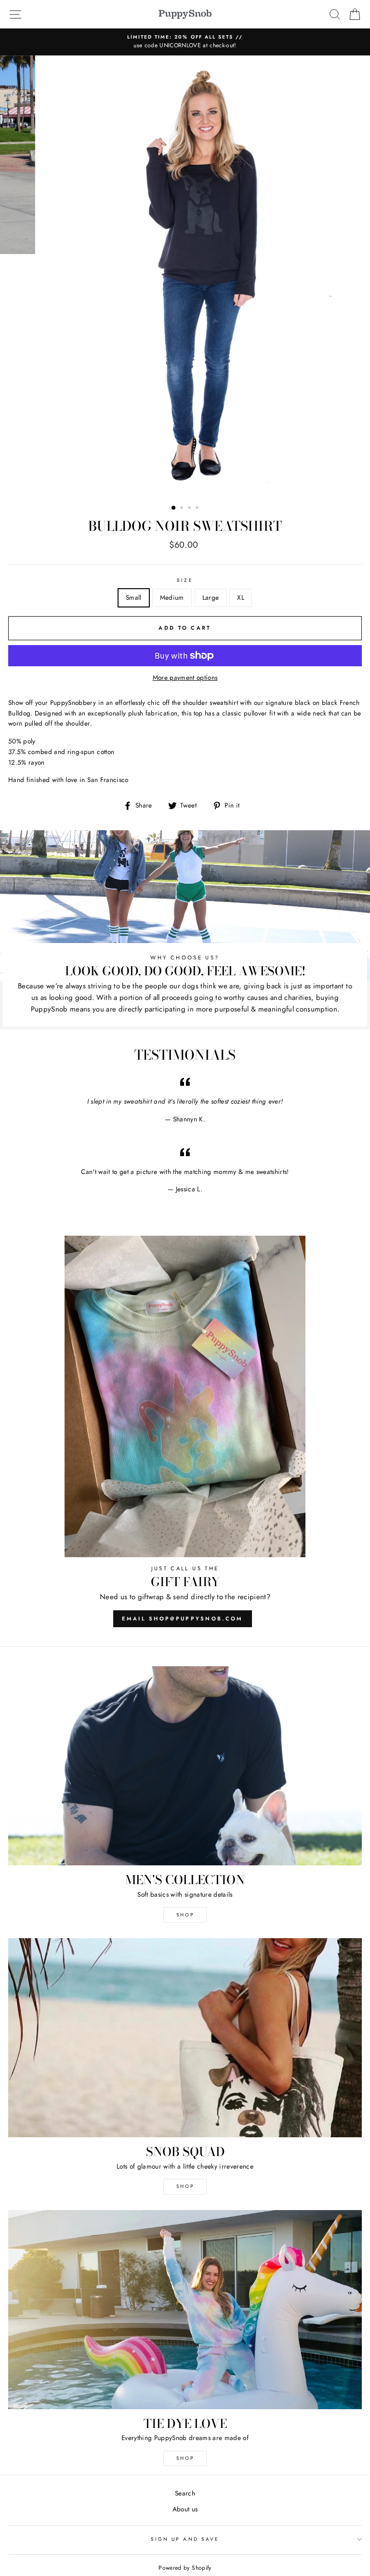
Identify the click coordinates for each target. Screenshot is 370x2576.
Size (185, 580)
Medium (172, 597)
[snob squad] (185, 2038)
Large (211, 597)
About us (185, 2509)
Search (185, 2493)
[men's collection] (185, 1766)
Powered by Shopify (185, 2568)
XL (241, 597)
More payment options (185, 677)
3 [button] (190, 509)
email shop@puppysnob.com (182, 1618)
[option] (185, 42)
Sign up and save (185, 2539)
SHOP (185, 1915)
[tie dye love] (185, 2310)
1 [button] (174, 508)
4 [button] (198, 509)
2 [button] (183, 509)
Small (134, 597)
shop (185, 2186)
